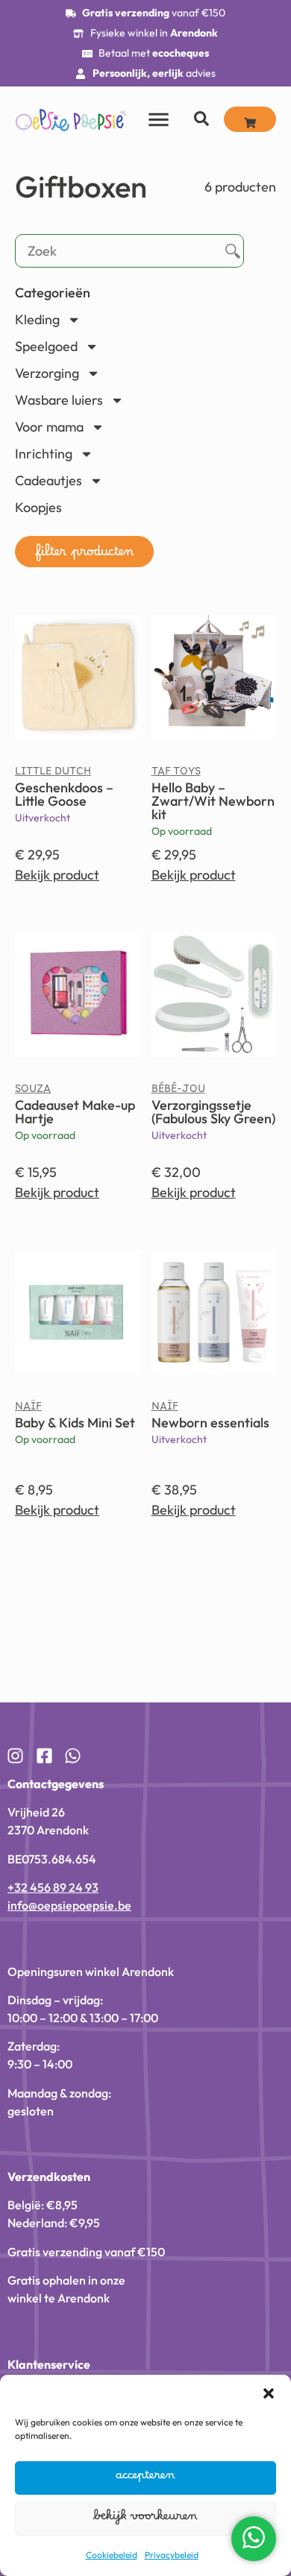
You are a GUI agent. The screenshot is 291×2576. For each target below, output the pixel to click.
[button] (269, 2393)
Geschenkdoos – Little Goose (64, 794)
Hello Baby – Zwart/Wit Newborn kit (213, 801)
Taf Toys (176, 774)
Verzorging (47, 373)
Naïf (28, 1409)
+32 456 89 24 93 (53, 1887)
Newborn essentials (210, 1423)
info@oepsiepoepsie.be (69, 1905)
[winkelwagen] (250, 119)
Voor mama (49, 427)
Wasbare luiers (59, 400)
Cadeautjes (48, 480)
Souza (33, 1092)
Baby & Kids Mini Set (75, 1423)
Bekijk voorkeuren (145, 2519)
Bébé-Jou (178, 1092)
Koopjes (38, 507)
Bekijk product (57, 875)
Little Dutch (53, 774)
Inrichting (44, 454)
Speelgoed (46, 346)
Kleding (37, 319)
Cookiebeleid (112, 2555)
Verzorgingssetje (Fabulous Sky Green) (213, 1112)
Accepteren (145, 2478)
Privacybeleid (172, 2555)
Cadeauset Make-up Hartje (75, 1112)
